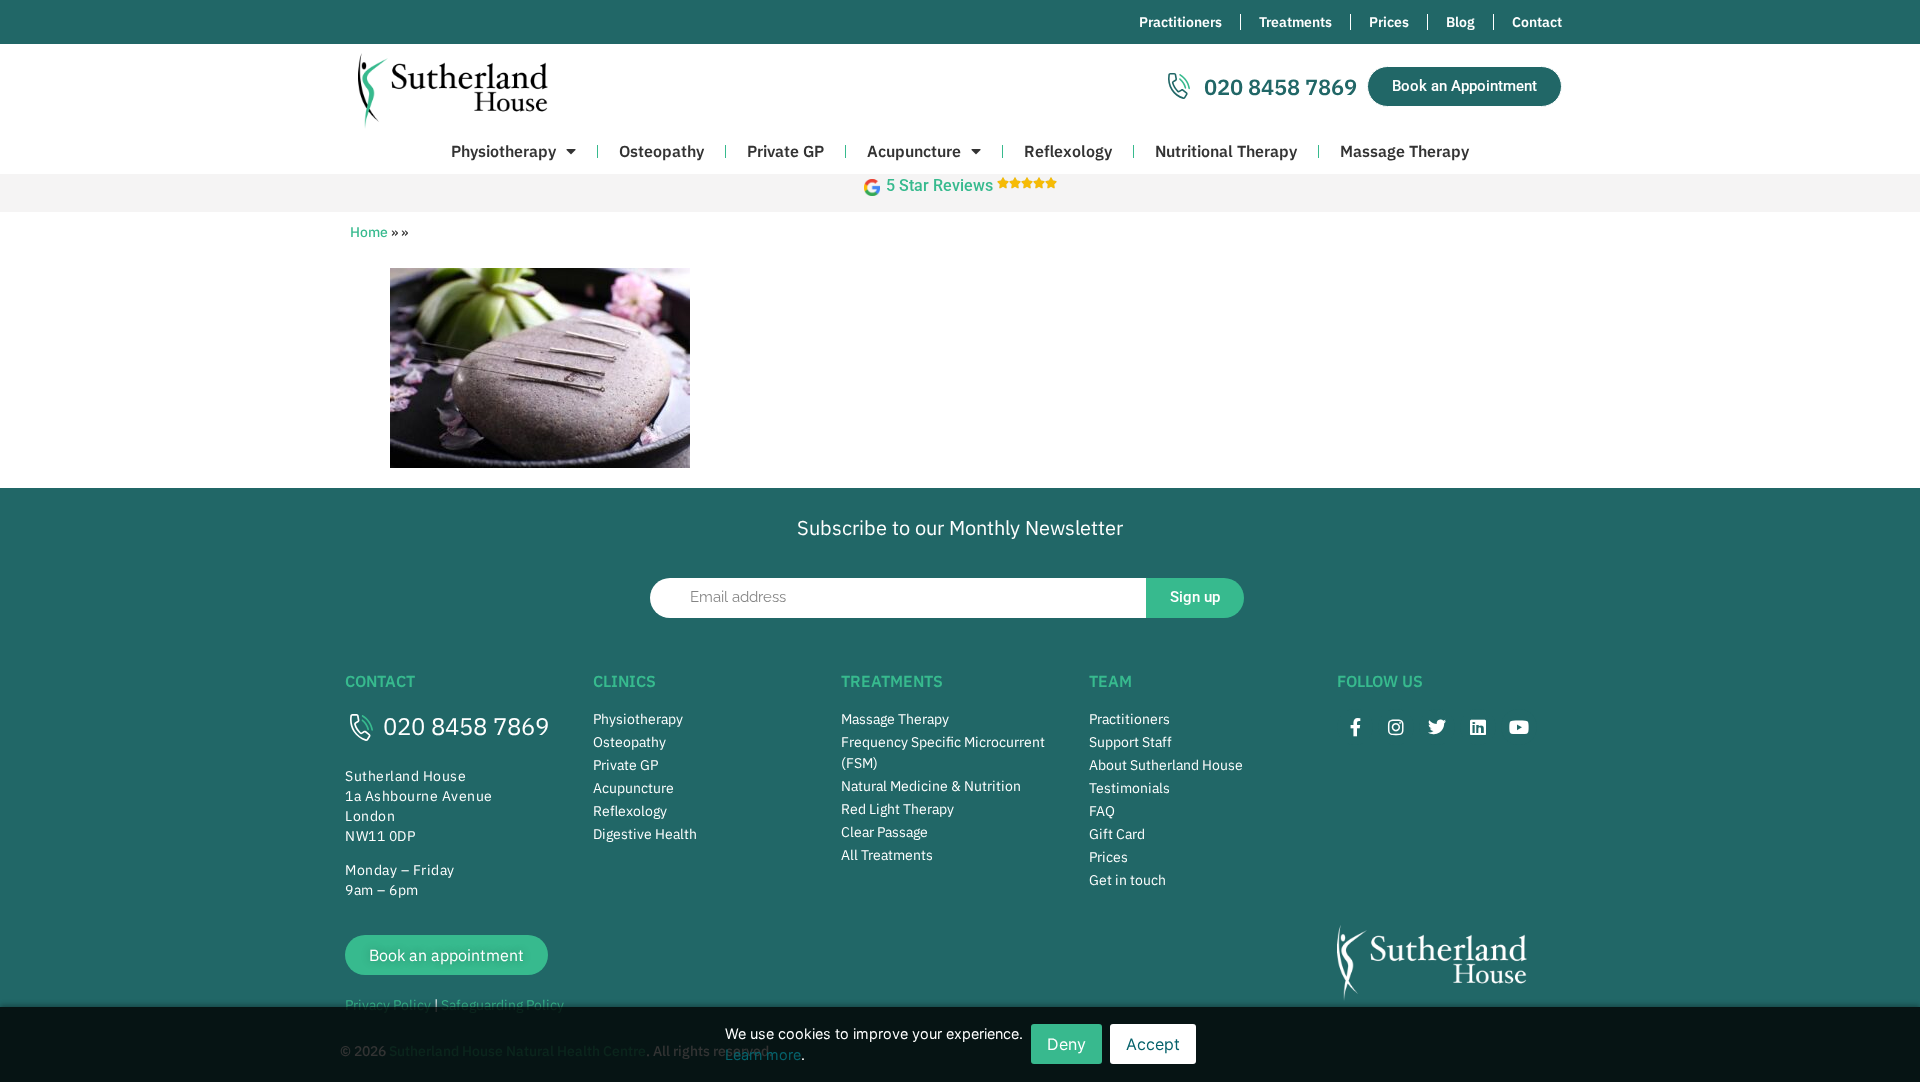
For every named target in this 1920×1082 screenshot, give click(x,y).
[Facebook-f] (1355, 727)
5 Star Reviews (939, 185)
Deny (1066, 1044)
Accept (1153, 1044)
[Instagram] (1396, 727)
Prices (1389, 22)
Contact (1537, 22)
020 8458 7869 (466, 726)
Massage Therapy (1404, 151)
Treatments (1295, 22)
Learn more (763, 1054)
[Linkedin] (1478, 727)
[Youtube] (1519, 727)
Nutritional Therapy (1226, 151)
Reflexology (1068, 151)
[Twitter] (1437, 727)
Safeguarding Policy (502, 1005)
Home (369, 232)
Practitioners (1180, 22)
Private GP (785, 151)
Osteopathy (661, 151)
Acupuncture (914, 151)
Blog (1460, 22)
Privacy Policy (388, 1005)
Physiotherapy (503, 151)
